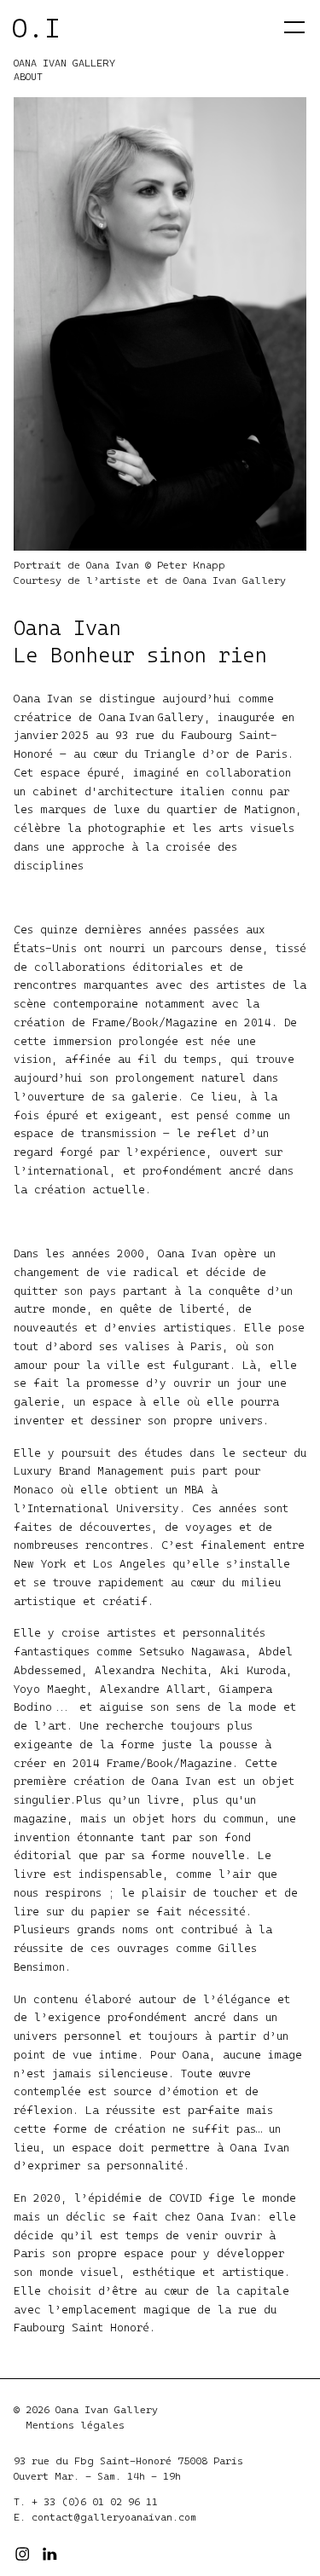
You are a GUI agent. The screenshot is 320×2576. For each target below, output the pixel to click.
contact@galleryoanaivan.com (114, 2517)
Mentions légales (75, 2425)
